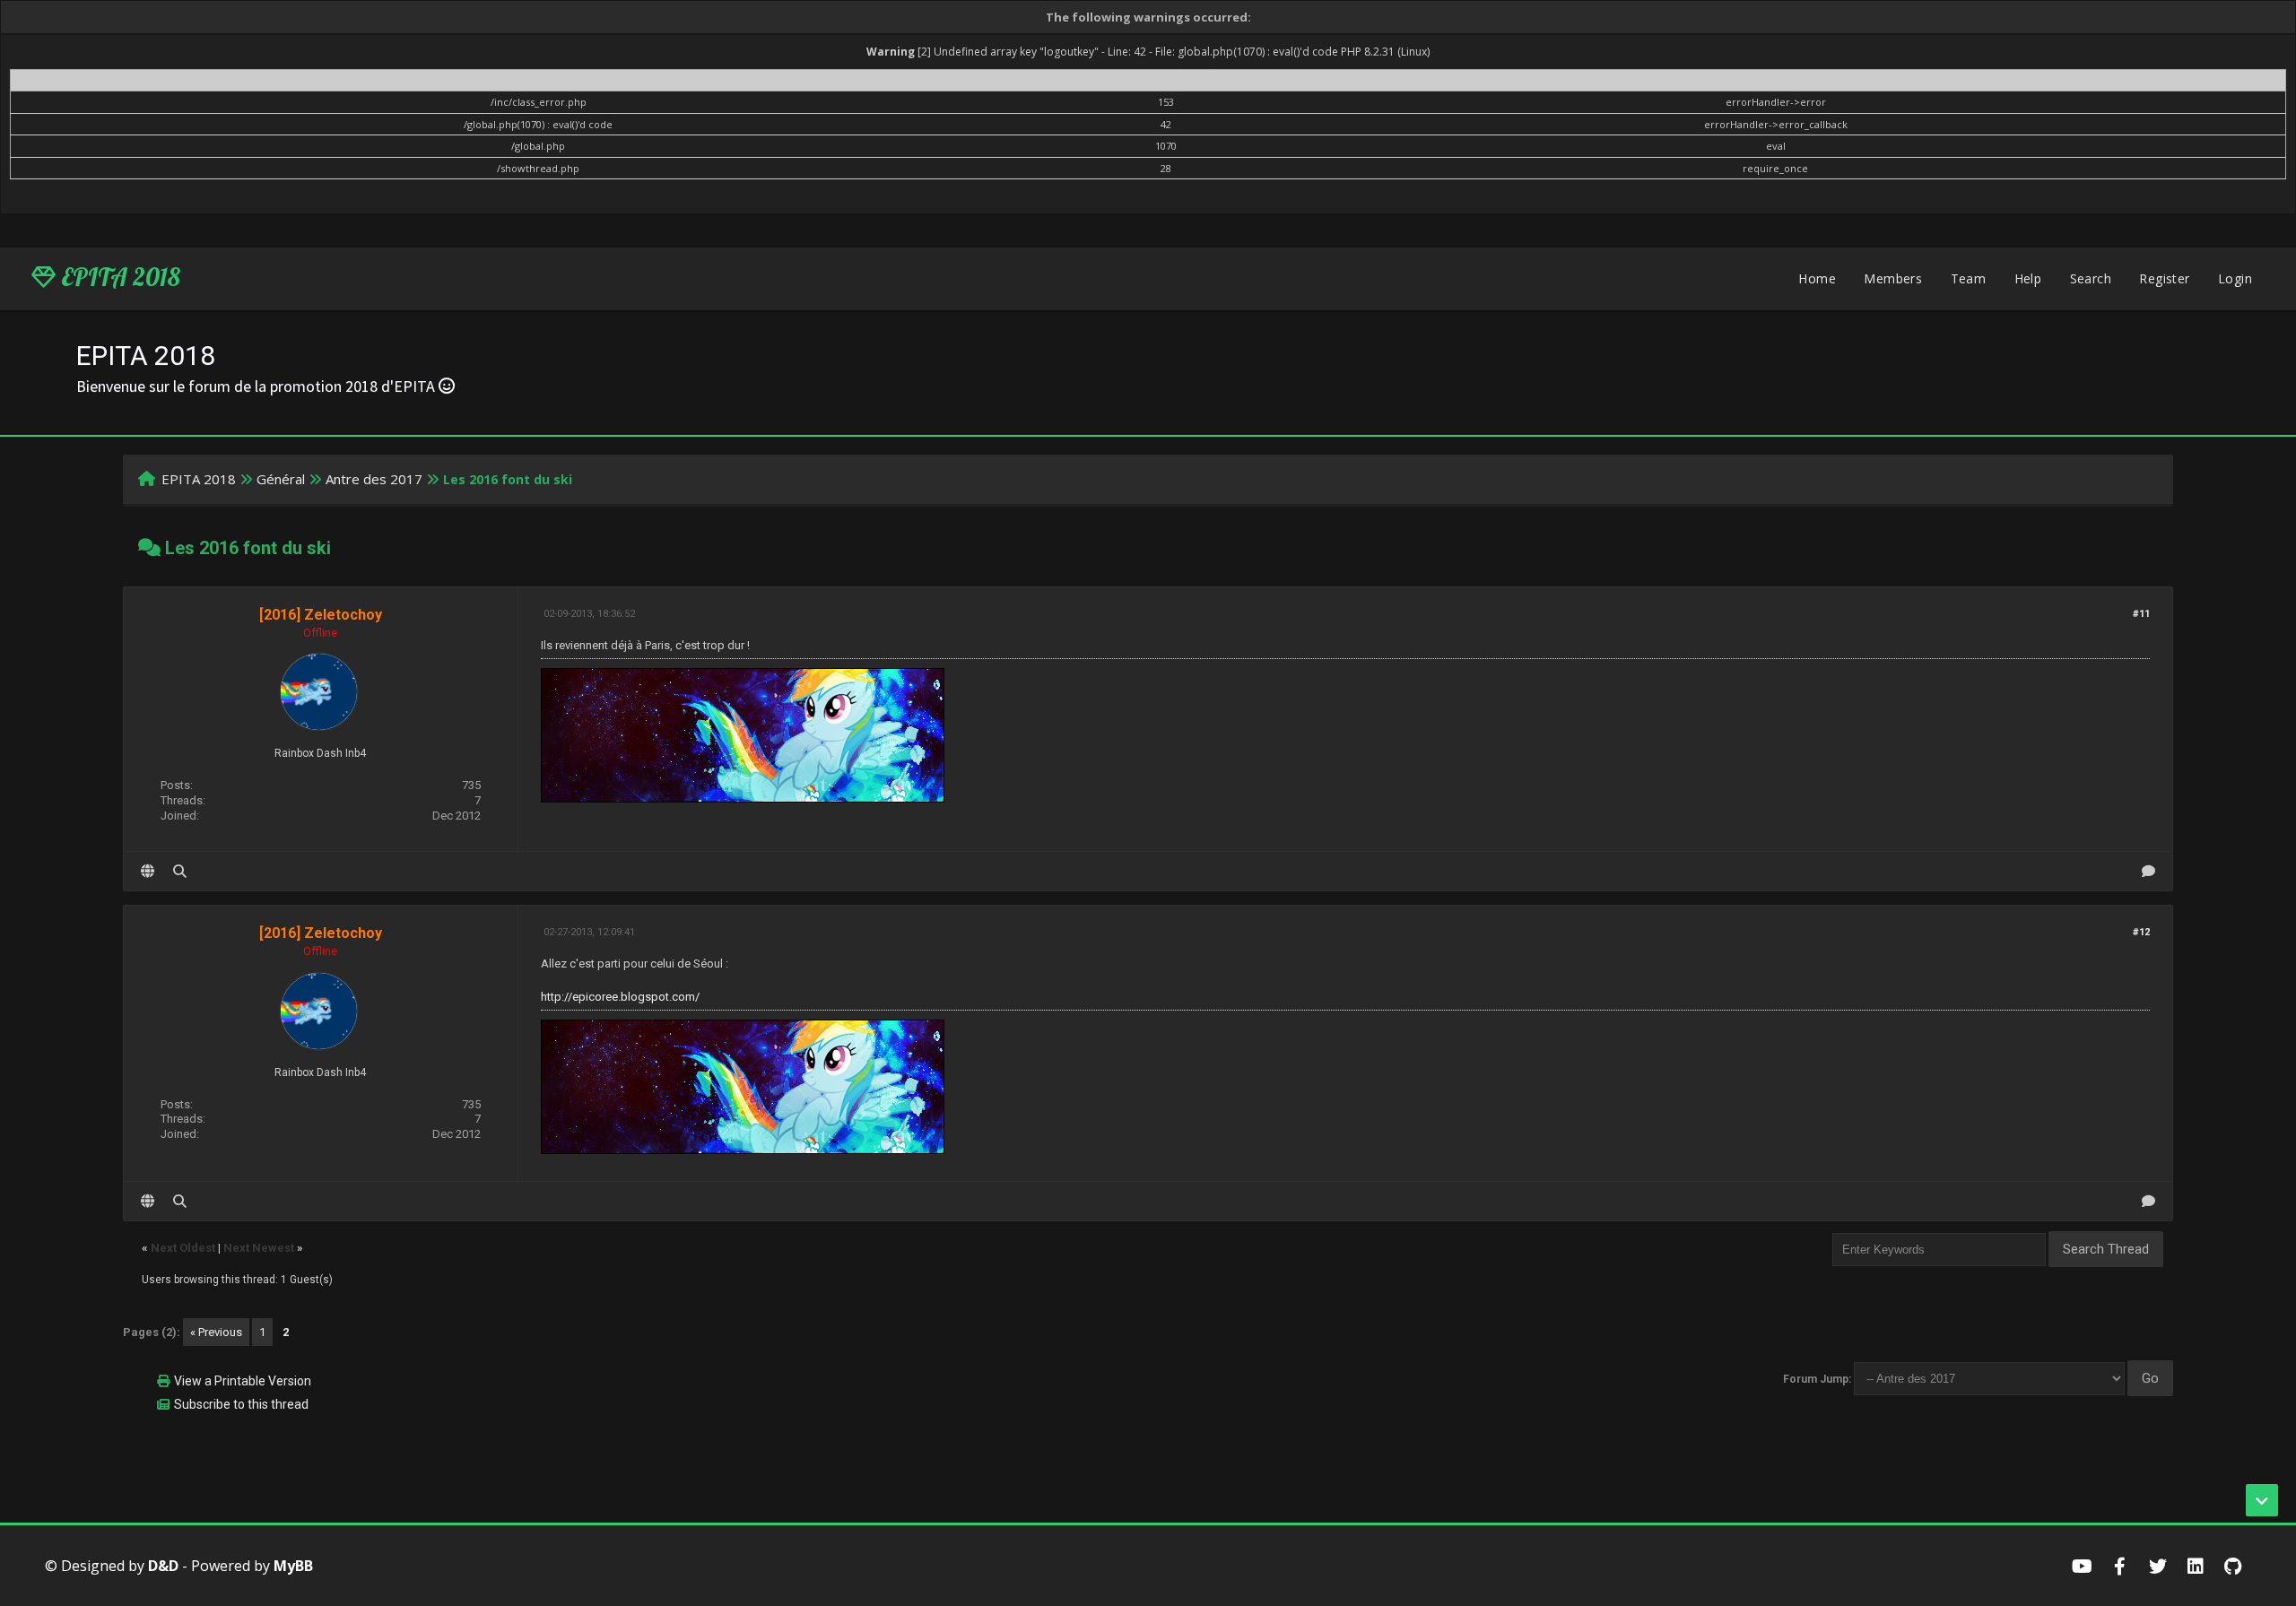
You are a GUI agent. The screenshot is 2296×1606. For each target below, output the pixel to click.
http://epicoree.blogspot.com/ (620, 997)
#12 (2141, 932)
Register (2164, 278)
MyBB (293, 1566)
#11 (2141, 614)
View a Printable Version (243, 1381)
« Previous (216, 1332)
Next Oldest (183, 1248)
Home (1817, 278)
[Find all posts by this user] (180, 871)
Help (2028, 278)
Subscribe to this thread (241, 1404)
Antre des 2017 (374, 479)
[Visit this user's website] (148, 871)
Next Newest (259, 1248)
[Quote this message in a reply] (2148, 871)
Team (1969, 278)
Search (2091, 278)
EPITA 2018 (118, 277)
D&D (163, 1566)
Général (281, 479)
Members (1893, 278)
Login (2235, 278)
